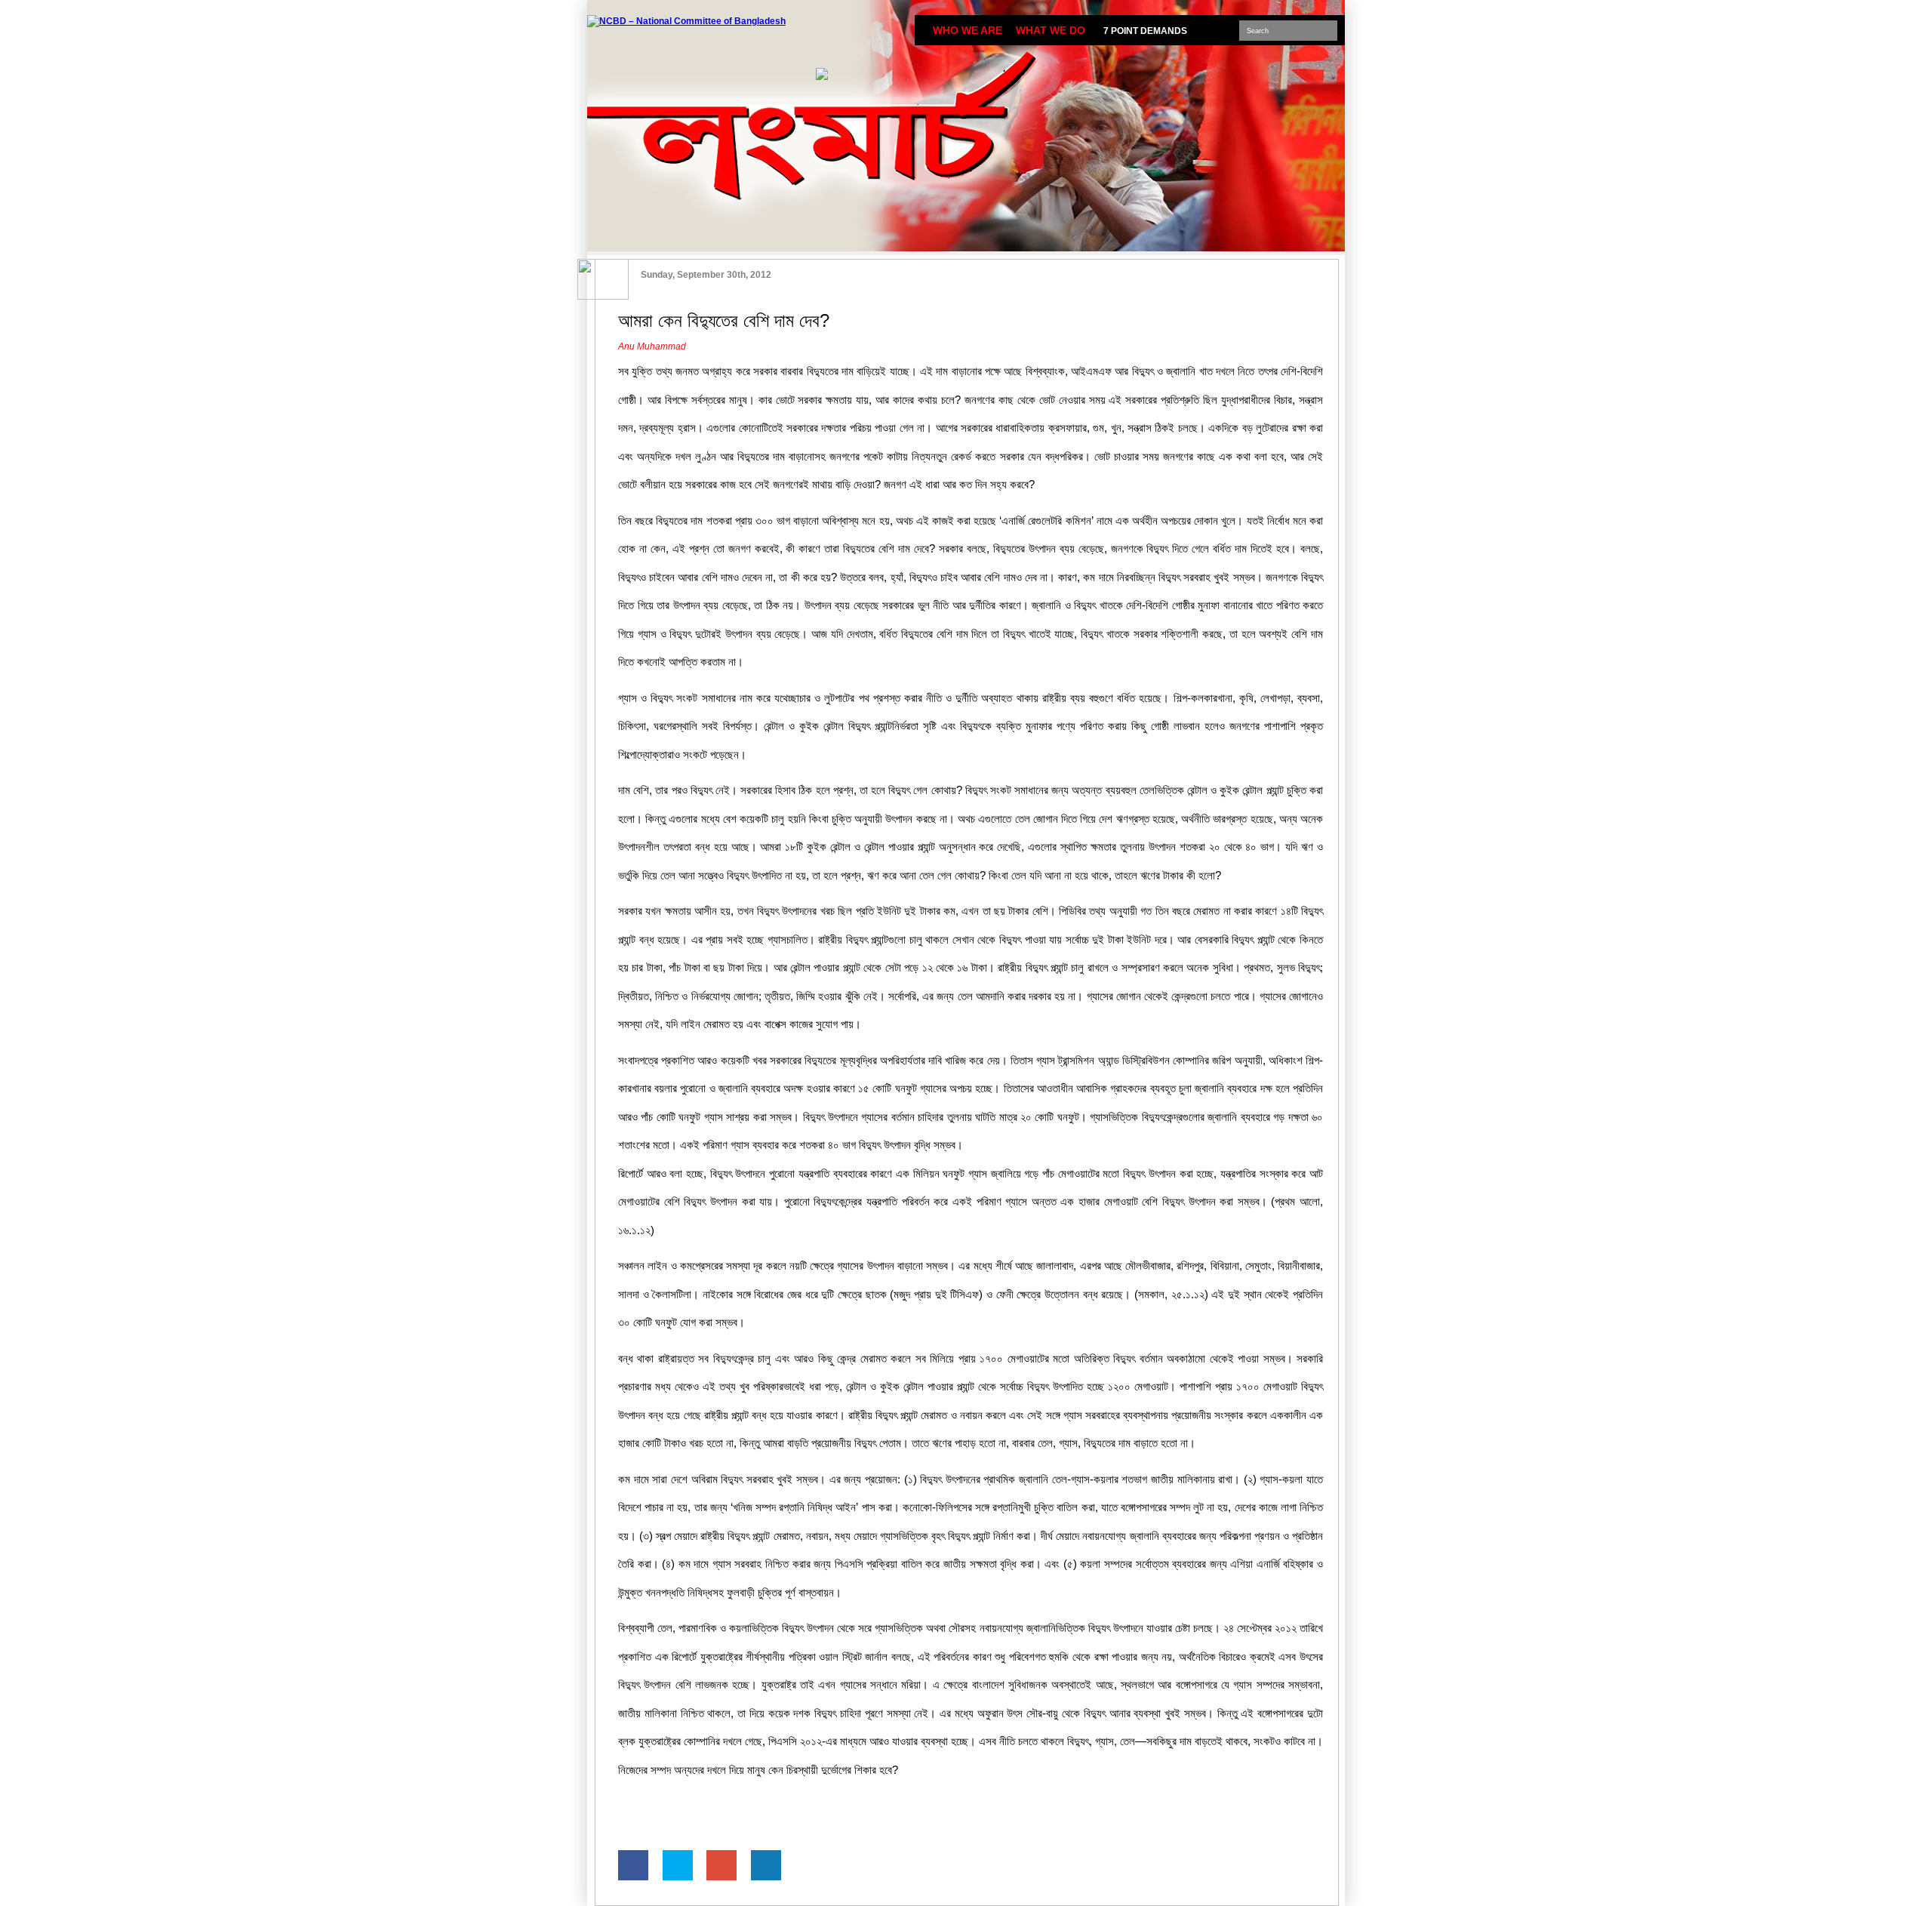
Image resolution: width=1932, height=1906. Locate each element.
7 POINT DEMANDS (1145, 31)
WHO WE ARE (968, 30)
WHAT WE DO (1051, 30)
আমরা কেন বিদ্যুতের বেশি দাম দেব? (724, 320)
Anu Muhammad (652, 346)
